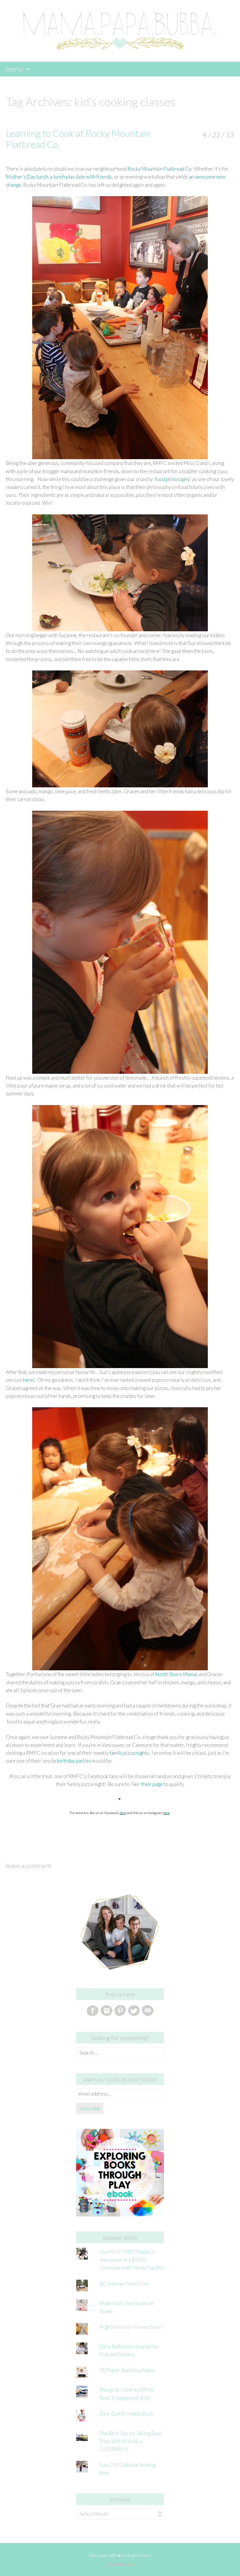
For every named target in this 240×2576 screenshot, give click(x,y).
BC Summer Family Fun (124, 2284)
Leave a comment (29, 1866)
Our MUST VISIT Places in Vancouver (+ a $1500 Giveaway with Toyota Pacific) (131, 2260)
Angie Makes (139, 2555)
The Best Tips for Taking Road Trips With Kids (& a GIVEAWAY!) (131, 2441)
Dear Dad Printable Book (126, 2414)
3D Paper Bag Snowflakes (127, 2370)
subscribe (90, 2108)
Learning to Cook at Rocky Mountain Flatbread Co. (78, 139)
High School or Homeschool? (131, 2327)
